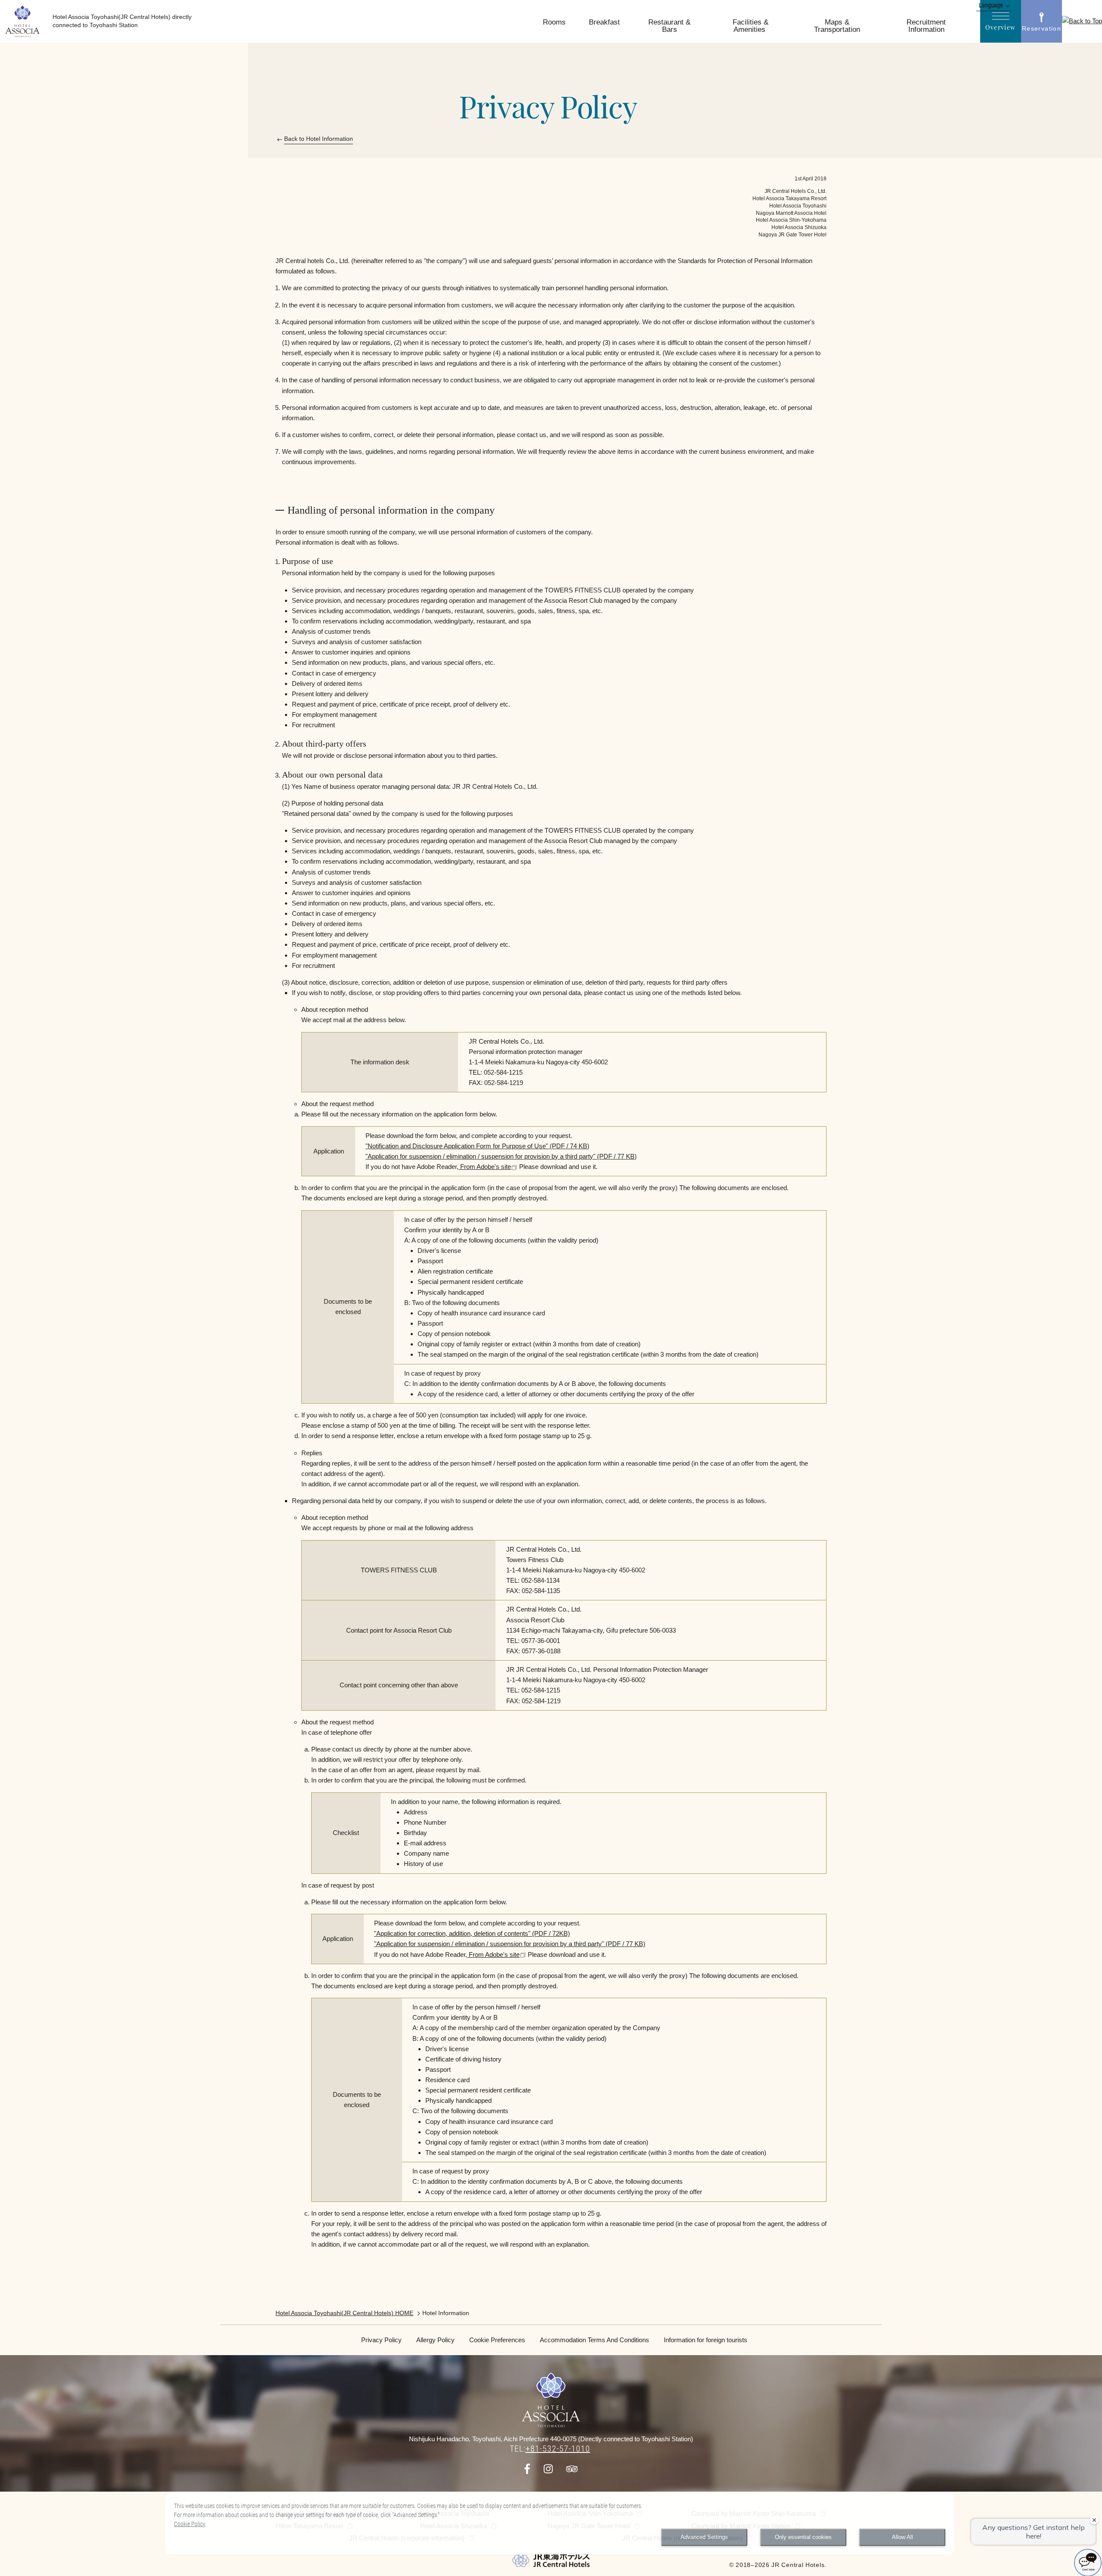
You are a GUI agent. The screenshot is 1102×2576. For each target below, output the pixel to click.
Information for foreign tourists (706, 2340)
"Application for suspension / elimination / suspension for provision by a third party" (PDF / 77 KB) (501, 1156)
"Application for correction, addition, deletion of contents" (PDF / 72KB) (472, 1933)
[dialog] (560, 2524)
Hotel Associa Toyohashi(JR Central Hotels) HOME (344, 2313)
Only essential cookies (803, 2537)
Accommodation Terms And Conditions (594, 2340)
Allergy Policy (435, 2340)
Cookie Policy (190, 2524)
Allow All (902, 2537)
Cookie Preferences (497, 2340)
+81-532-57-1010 (558, 2449)
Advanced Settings (704, 2537)
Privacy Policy (381, 2340)
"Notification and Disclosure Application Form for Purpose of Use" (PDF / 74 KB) (477, 1146)
